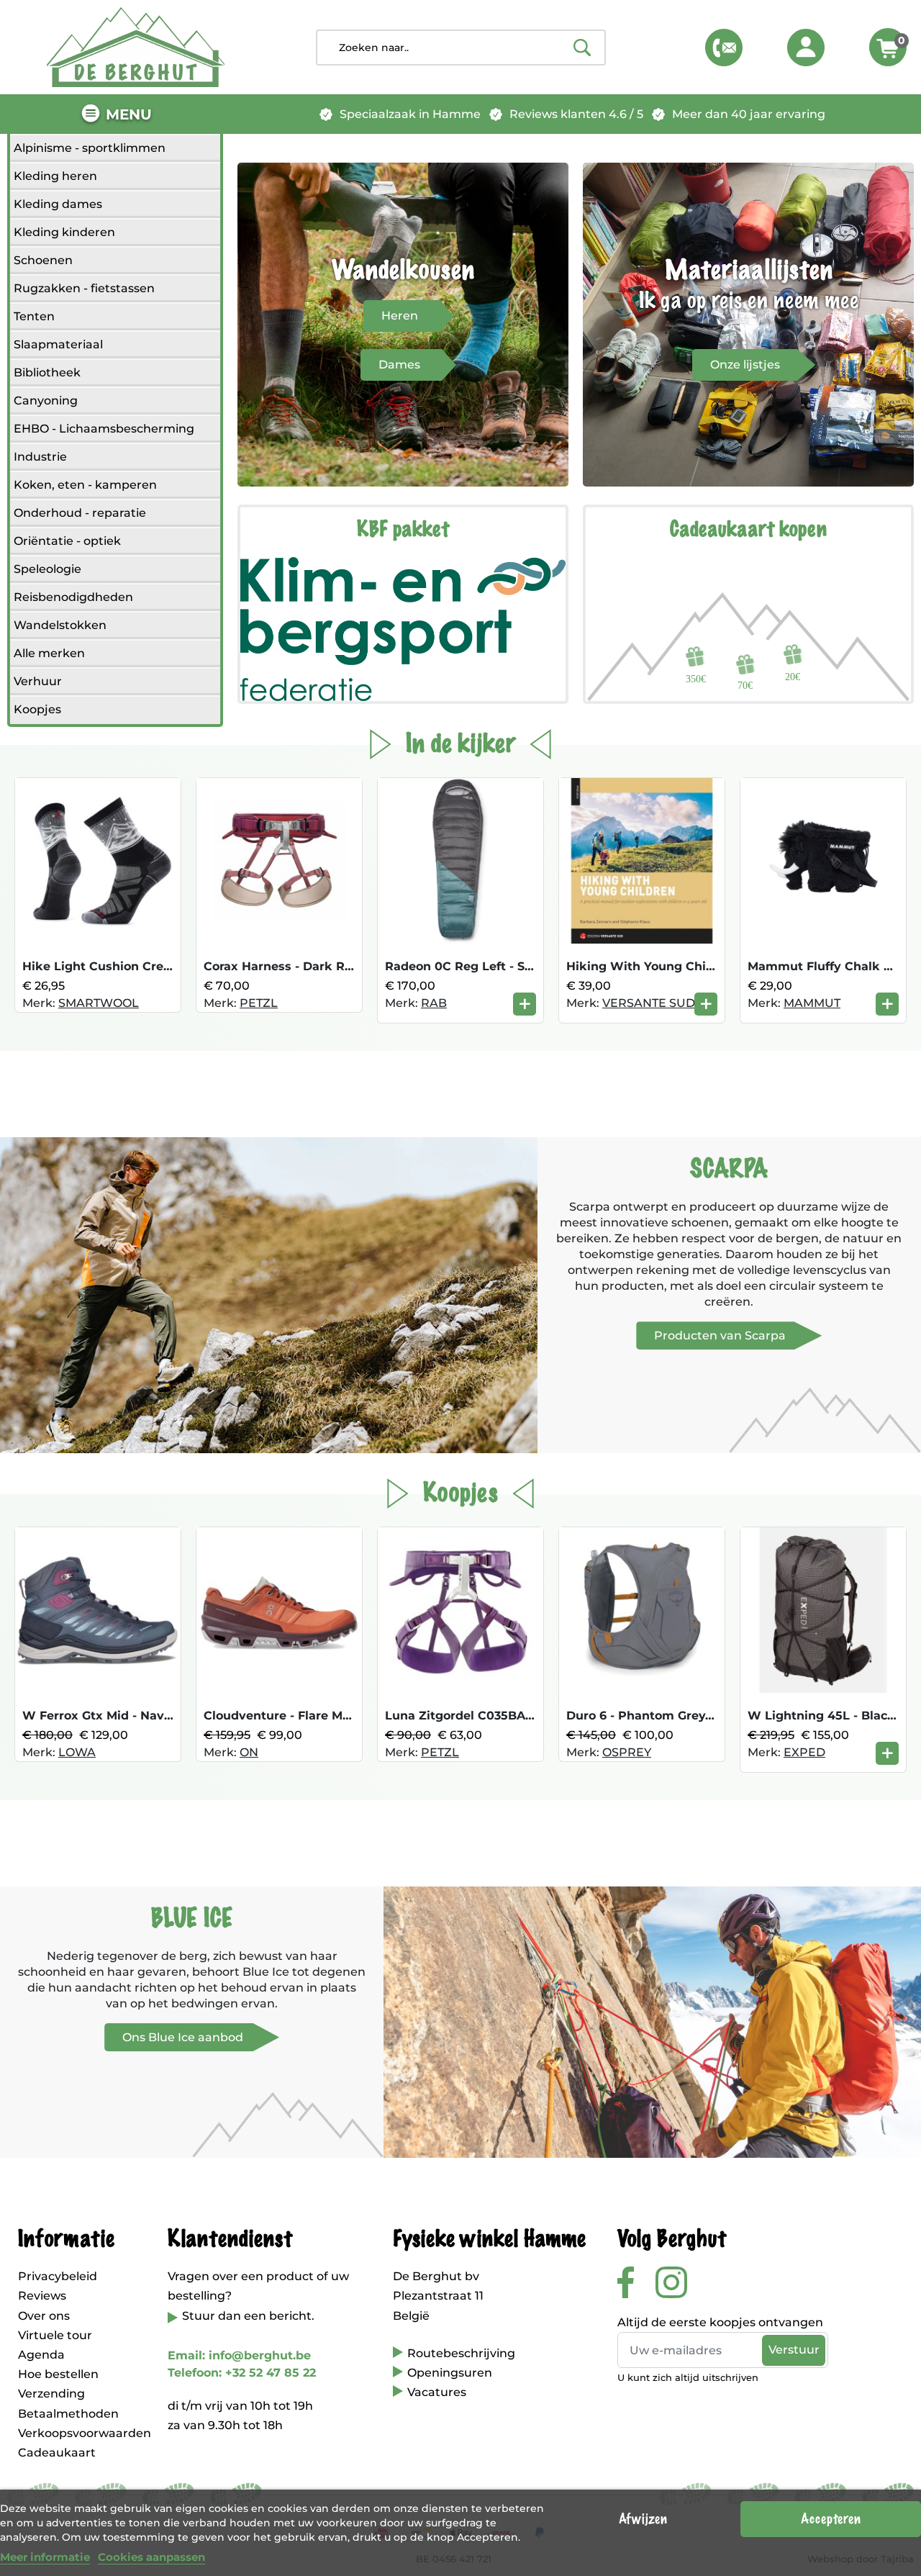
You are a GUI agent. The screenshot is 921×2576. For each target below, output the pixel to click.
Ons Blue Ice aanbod (183, 2037)
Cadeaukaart (57, 2453)
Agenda (41, 2355)
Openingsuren (450, 2373)
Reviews (42, 2296)
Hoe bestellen (58, 2374)
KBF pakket (403, 530)
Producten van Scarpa (720, 1336)
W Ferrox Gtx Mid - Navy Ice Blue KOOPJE (150, 1716)
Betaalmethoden (68, 2414)
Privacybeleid (58, 2276)
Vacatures (437, 2392)
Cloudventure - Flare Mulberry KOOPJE (322, 1716)
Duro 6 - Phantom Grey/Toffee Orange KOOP (701, 1716)
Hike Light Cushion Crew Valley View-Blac (150, 966)
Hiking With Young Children (652, 966)
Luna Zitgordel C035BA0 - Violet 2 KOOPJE (515, 1716)
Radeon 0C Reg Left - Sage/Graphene (497, 966)
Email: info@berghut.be (239, 2355)
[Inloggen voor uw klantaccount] (806, 48)
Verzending (51, 2394)
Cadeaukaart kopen (748, 530)
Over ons (44, 2316)
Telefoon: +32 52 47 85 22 (242, 2373)
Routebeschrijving (461, 2353)
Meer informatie (45, 2557)
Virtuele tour (55, 2335)
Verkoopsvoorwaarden (85, 2433)
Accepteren (831, 2519)
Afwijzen (643, 2519)
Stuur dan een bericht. (248, 2316)
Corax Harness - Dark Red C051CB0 (310, 966)
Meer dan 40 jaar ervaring (749, 114)
